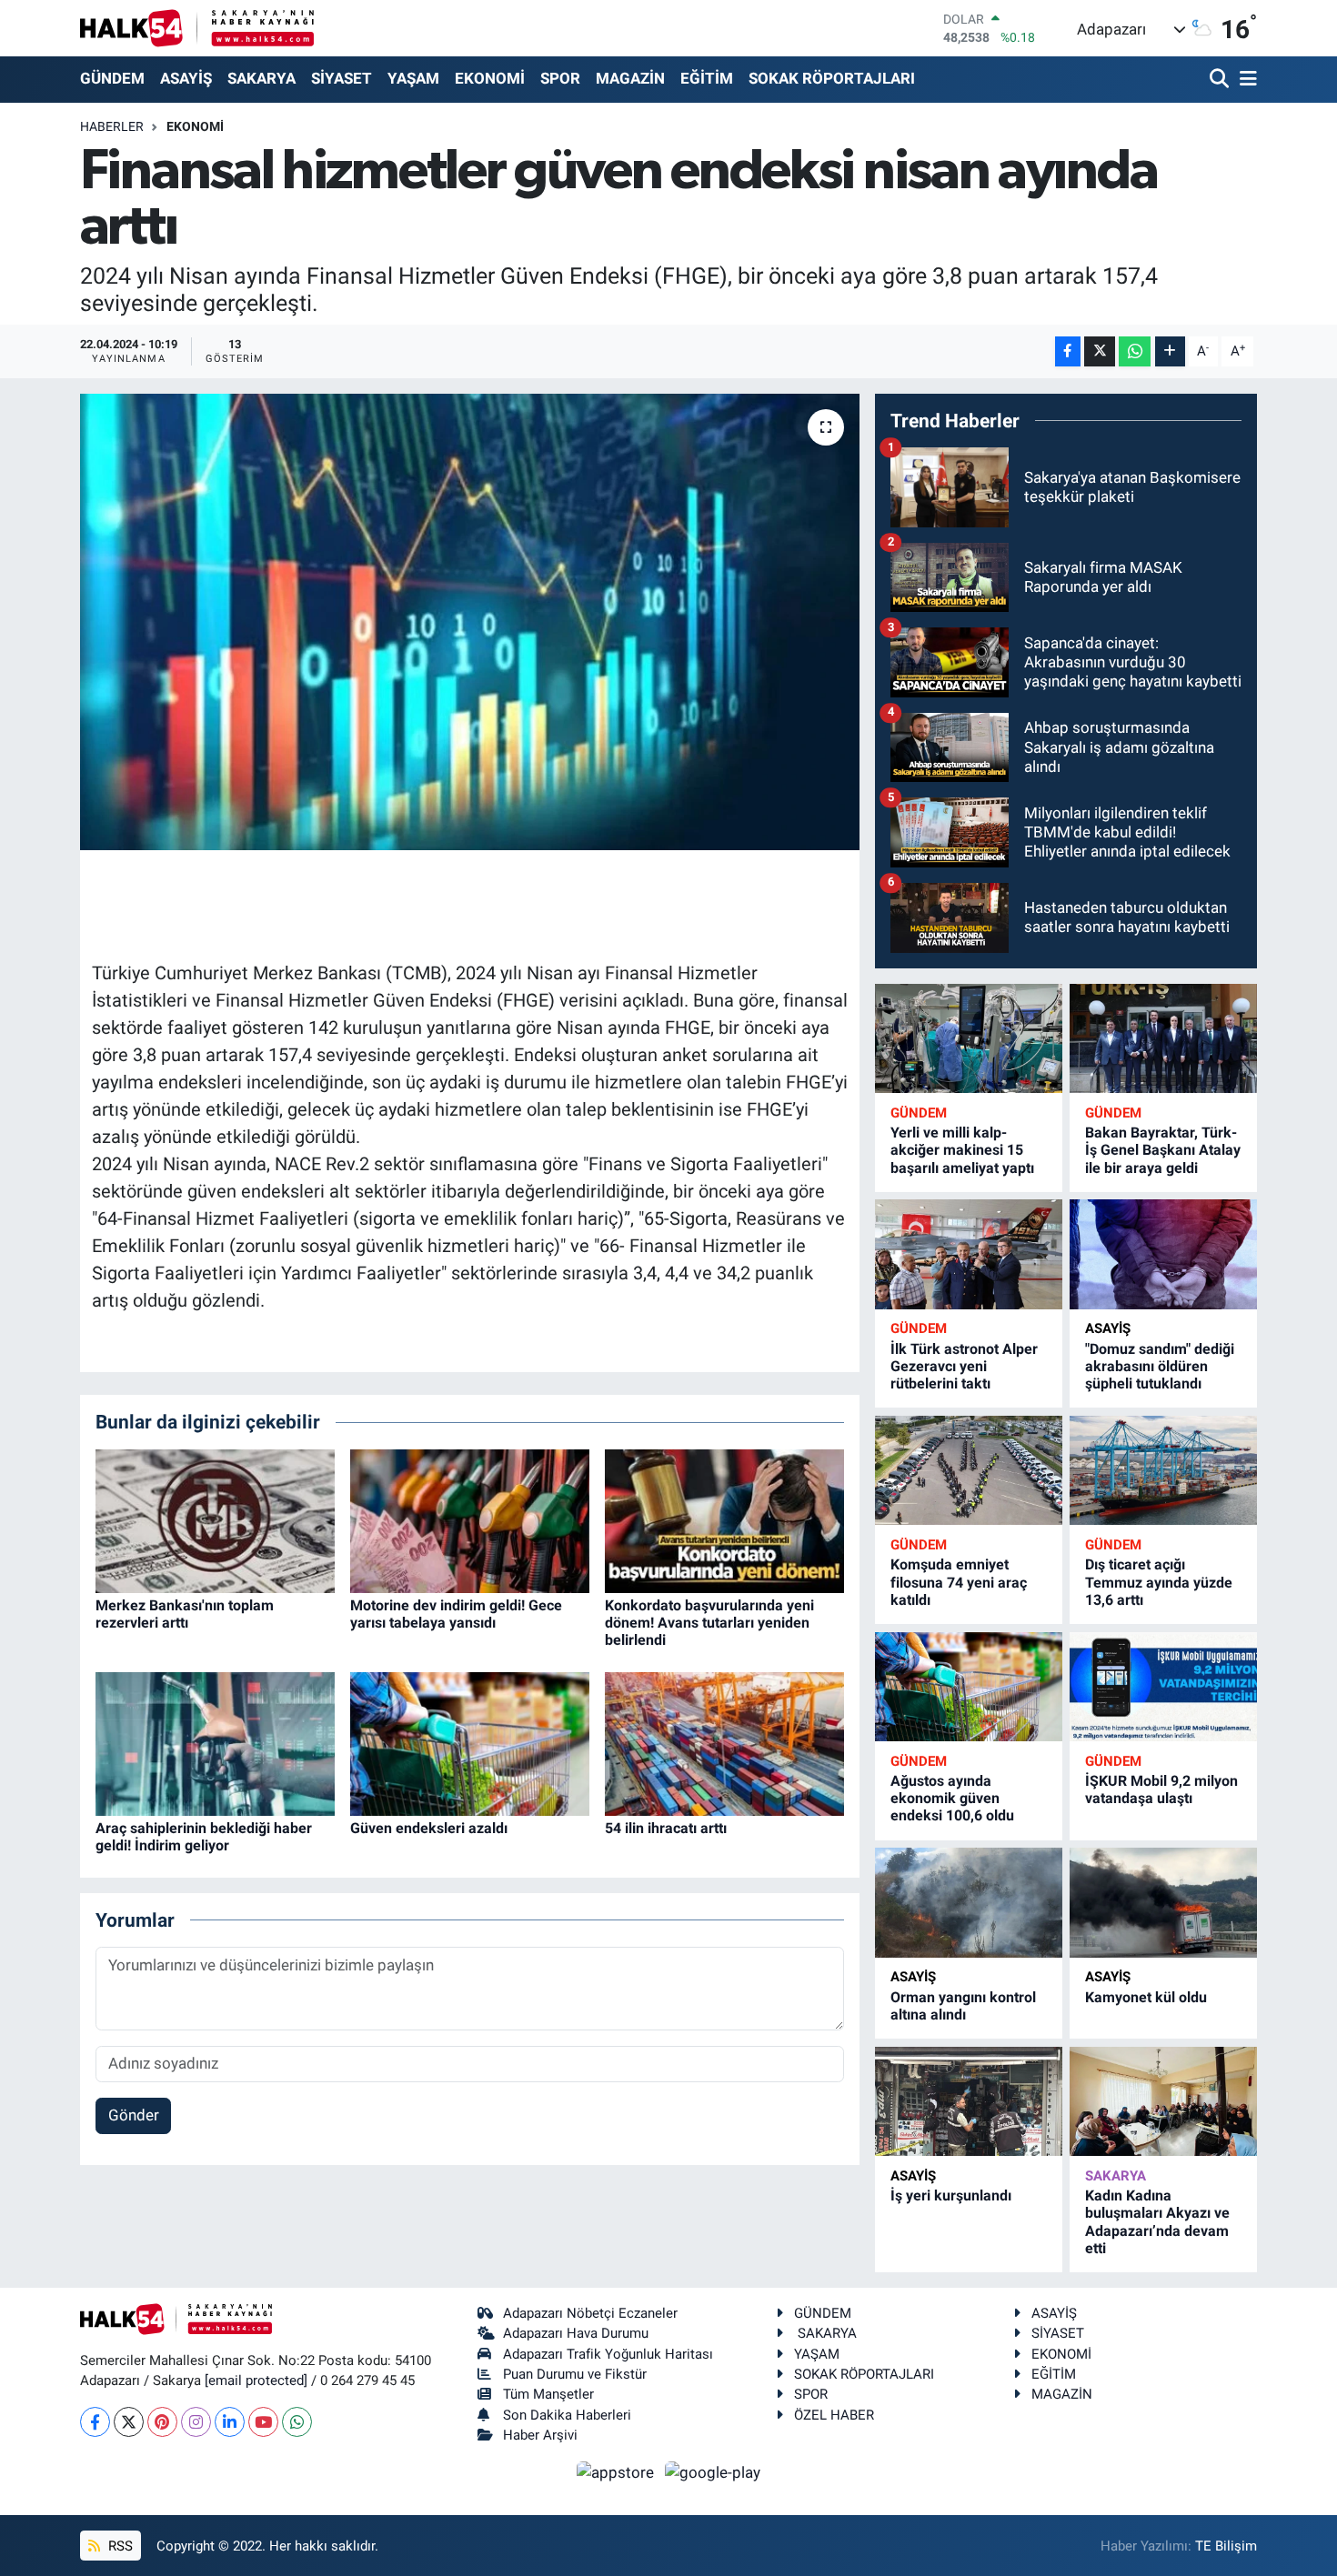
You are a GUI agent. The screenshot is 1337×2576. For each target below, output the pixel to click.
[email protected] (256, 2381)
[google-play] (713, 2471)
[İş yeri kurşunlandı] (969, 2102)
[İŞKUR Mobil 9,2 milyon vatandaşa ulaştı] (1163, 1687)
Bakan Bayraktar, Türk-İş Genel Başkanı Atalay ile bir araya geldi (1163, 1150)
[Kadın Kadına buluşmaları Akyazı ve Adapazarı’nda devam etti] (1163, 2102)
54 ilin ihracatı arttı (666, 1828)
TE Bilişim (1226, 2546)
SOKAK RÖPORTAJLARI (832, 78)
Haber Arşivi (540, 2435)
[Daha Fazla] (1170, 351)
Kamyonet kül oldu (1146, 1997)
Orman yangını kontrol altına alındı (963, 2006)
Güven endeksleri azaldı (429, 1828)
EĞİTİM (707, 78)
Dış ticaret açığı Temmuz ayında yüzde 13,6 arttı (1159, 1582)
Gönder (134, 2115)
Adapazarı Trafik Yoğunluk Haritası (608, 2354)
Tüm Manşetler (548, 2394)
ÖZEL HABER (834, 2415)
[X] (129, 2422)
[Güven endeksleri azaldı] (470, 1742)
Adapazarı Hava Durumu (576, 2333)
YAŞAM (413, 78)
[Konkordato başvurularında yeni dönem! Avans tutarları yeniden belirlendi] (724, 1519)
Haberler (112, 126)
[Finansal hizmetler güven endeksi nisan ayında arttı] (470, 622)
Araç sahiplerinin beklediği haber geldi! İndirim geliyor (204, 1837)
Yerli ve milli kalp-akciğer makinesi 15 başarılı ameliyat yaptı (962, 1150)
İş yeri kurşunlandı (951, 2195)
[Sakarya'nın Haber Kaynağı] (197, 28)
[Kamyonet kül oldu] (1163, 1903)
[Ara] (1221, 80)
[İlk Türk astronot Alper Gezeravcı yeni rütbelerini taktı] (969, 1254)
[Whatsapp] (297, 2422)
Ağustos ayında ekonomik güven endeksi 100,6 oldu (952, 1798)
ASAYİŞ (186, 78)
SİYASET (342, 78)
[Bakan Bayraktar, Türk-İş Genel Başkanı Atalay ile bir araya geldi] (1163, 1039)
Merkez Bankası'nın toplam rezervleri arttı (185, 1614)
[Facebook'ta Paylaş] (1068, 351)
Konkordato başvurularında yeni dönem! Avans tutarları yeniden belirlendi (709, 1623)
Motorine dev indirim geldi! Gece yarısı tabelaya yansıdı (456, 1614)
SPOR (560, 78)
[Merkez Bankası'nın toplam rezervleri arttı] (215, 1519)
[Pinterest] (162, 2422)
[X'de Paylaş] (1100, 351)
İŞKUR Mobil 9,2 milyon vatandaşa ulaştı (1161, 1789)
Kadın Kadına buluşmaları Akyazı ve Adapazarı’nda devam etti (1157, 2222)
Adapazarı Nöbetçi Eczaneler (590, 2313)
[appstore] (618, 2471)
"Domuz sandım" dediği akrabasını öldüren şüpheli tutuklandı (1160, 1366)
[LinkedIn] (230, 2422)
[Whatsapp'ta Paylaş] (1135, 351)
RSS (119, 2546)
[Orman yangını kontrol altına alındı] (969, 1903)
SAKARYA (261, 78)
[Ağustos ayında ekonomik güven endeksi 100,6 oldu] (969, 1687)
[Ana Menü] (1245, 80)
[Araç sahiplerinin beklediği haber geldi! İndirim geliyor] (215, 1742)
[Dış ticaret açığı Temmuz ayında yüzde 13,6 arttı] (1163, 1471)
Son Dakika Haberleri (567, 2415)
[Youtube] (263, 2422)
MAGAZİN (630, 78)
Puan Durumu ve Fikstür (575, 2374)
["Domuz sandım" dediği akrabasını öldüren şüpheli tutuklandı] (1163, 1254)
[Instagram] (196, 2422)
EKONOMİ (490, 78)
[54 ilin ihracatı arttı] (724, 1742)
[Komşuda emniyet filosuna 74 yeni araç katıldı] (969, 1471)
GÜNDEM (112, 78)
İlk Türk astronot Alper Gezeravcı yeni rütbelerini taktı (964, 1366)
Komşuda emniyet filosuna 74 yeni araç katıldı (959, 1582)
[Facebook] (95, 2422)
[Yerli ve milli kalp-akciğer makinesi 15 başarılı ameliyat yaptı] (969, 1039)
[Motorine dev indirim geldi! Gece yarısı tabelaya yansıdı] (470, 1519)
